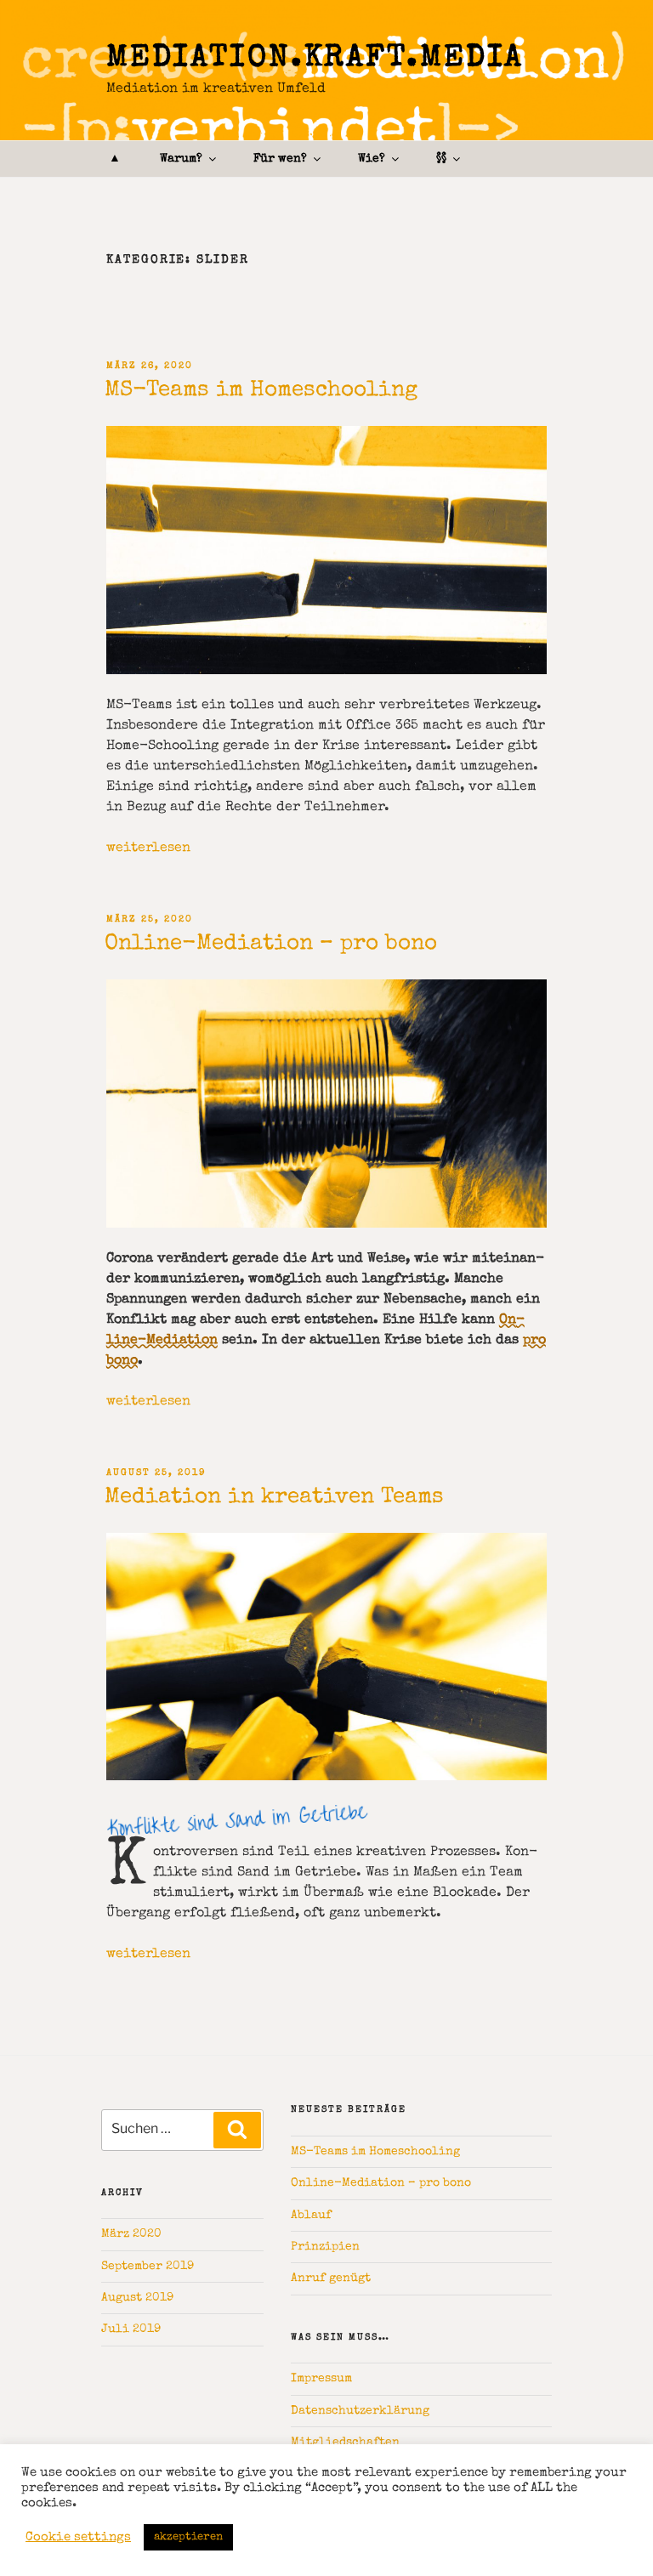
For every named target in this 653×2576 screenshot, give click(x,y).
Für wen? (280, 159)
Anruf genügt (331, 2278)
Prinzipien (325, 2247)
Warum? (181, 159)
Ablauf (311, 2216)
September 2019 (148, 2267)
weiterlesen (148, 848)
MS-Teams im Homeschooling (261, 391)
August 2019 (137, 2298)
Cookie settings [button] (78, 2538)
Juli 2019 (131, 2329)
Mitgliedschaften (345, 2443)
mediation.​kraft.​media (315, 60)
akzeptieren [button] (188, 2537)
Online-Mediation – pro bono (271, 945)
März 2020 (131, 2234)
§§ (441, 159)
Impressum (321, 2379)
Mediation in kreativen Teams (274, 1498)
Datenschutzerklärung (360, 2411)
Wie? (372, 159)
